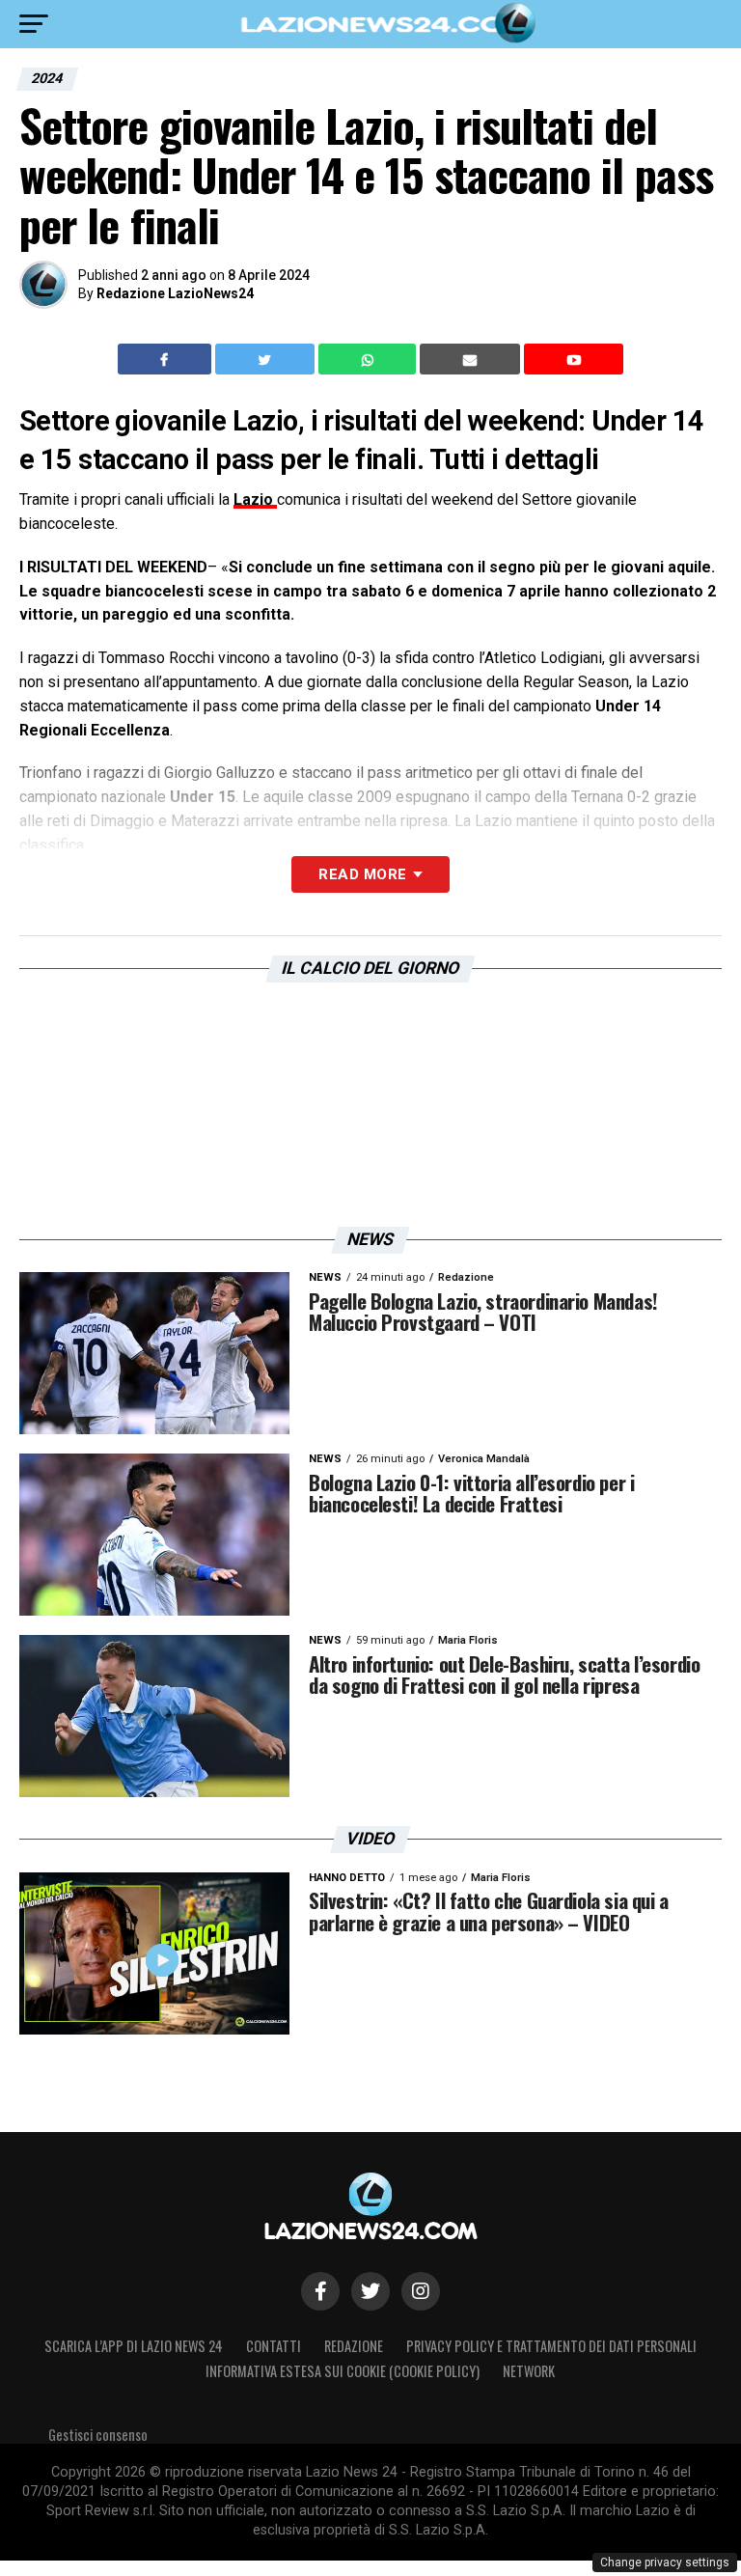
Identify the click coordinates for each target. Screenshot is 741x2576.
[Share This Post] (370, 359)
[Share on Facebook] (167, 359)
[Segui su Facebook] (320, 2291)
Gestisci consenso (98, 2435)
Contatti (274, 2346)
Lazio (255, 499)
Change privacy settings (665, 2562)
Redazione (354, 2346)
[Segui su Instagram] (421, 2291)
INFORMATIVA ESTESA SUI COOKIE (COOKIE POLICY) (343, 2371)
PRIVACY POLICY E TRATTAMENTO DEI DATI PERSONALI (551, 2346)
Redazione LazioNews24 (175, 293)
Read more (362, 874)
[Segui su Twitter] (370, 2291)
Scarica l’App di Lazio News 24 (134, 2346)
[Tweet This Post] (267, 359)
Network (529, 2371)
